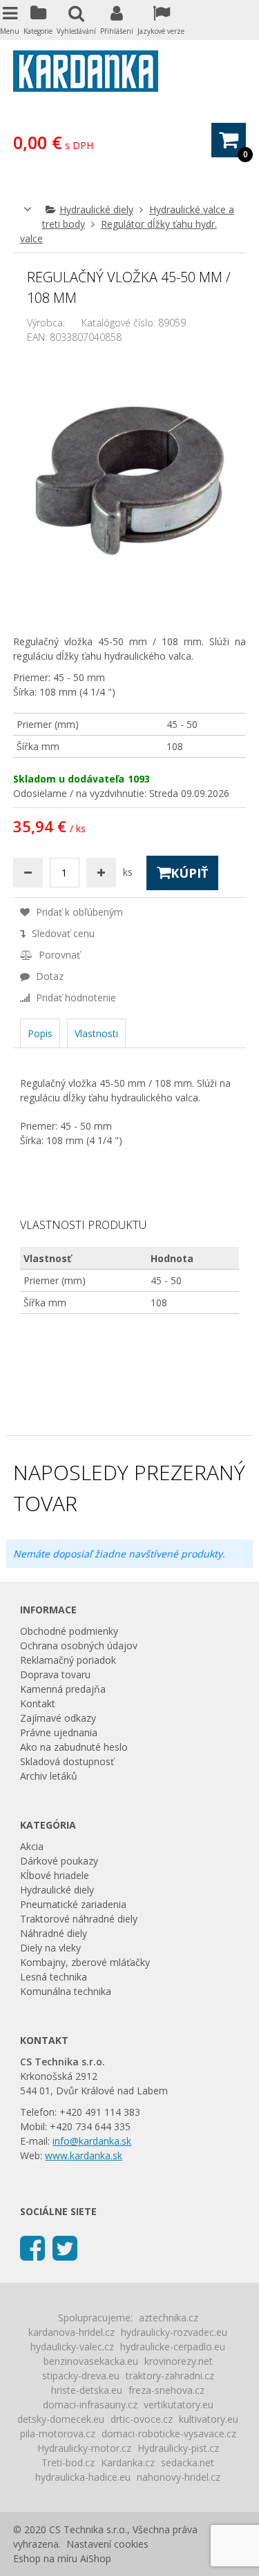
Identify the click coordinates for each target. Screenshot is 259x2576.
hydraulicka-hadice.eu (83, 2477)
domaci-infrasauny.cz (90, 2405)
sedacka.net (188, 2462)
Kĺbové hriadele (55, 1875)
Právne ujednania (59, 1732)
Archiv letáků (49, 1776)
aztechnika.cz (169, 2318)
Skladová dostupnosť (67, 1761)
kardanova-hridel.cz (71, 2332)
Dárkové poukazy (59, 1861)
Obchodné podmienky (69, 1631)
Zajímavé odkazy (58, 1718)
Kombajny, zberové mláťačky (85, 1962)
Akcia (32, 1846)
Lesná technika (54, 1977)
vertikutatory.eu (179, 2405)
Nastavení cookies (107, 2544)
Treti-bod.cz (68, 2462)
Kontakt (38, 1703)
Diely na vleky (50, 1948)
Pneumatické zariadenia (73, 1904)
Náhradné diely (54, 1933)
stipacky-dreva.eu (81, 2376)
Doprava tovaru (55, 1674)
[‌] (32, 2247)
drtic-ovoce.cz (142, 2419)
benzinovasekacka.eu (91, 2361)
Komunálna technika (66, 1991)
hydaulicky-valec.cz (72, 2347)
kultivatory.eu (209, 2419)
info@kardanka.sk (92, 2141)
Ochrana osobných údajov (79, 1645)
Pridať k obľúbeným (78, 912)
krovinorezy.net (179, 2361)
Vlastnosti (96, 1033)
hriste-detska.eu (87, 2390)
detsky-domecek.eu (61, 2419)
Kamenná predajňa (63, 1689)
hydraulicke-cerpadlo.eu (173, 2347)
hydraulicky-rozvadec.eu (174, 2332)
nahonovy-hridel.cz (179, 2477)
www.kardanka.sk (84, 2155)
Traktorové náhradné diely (79, 1919)
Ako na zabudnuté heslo (74, 1747)
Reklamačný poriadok (68, 1660)
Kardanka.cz (128, 2462)
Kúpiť (189, 873)
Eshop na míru (45, 2558)
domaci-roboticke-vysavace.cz (169, 2434)
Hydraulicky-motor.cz (84, 2448)
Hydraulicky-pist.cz (178, 2448)
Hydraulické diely (96, 209)
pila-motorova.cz (58, 2434)
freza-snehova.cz (166, 2390)
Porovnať (58, 955)
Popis (40, 1033)
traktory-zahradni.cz (170, 2376)
